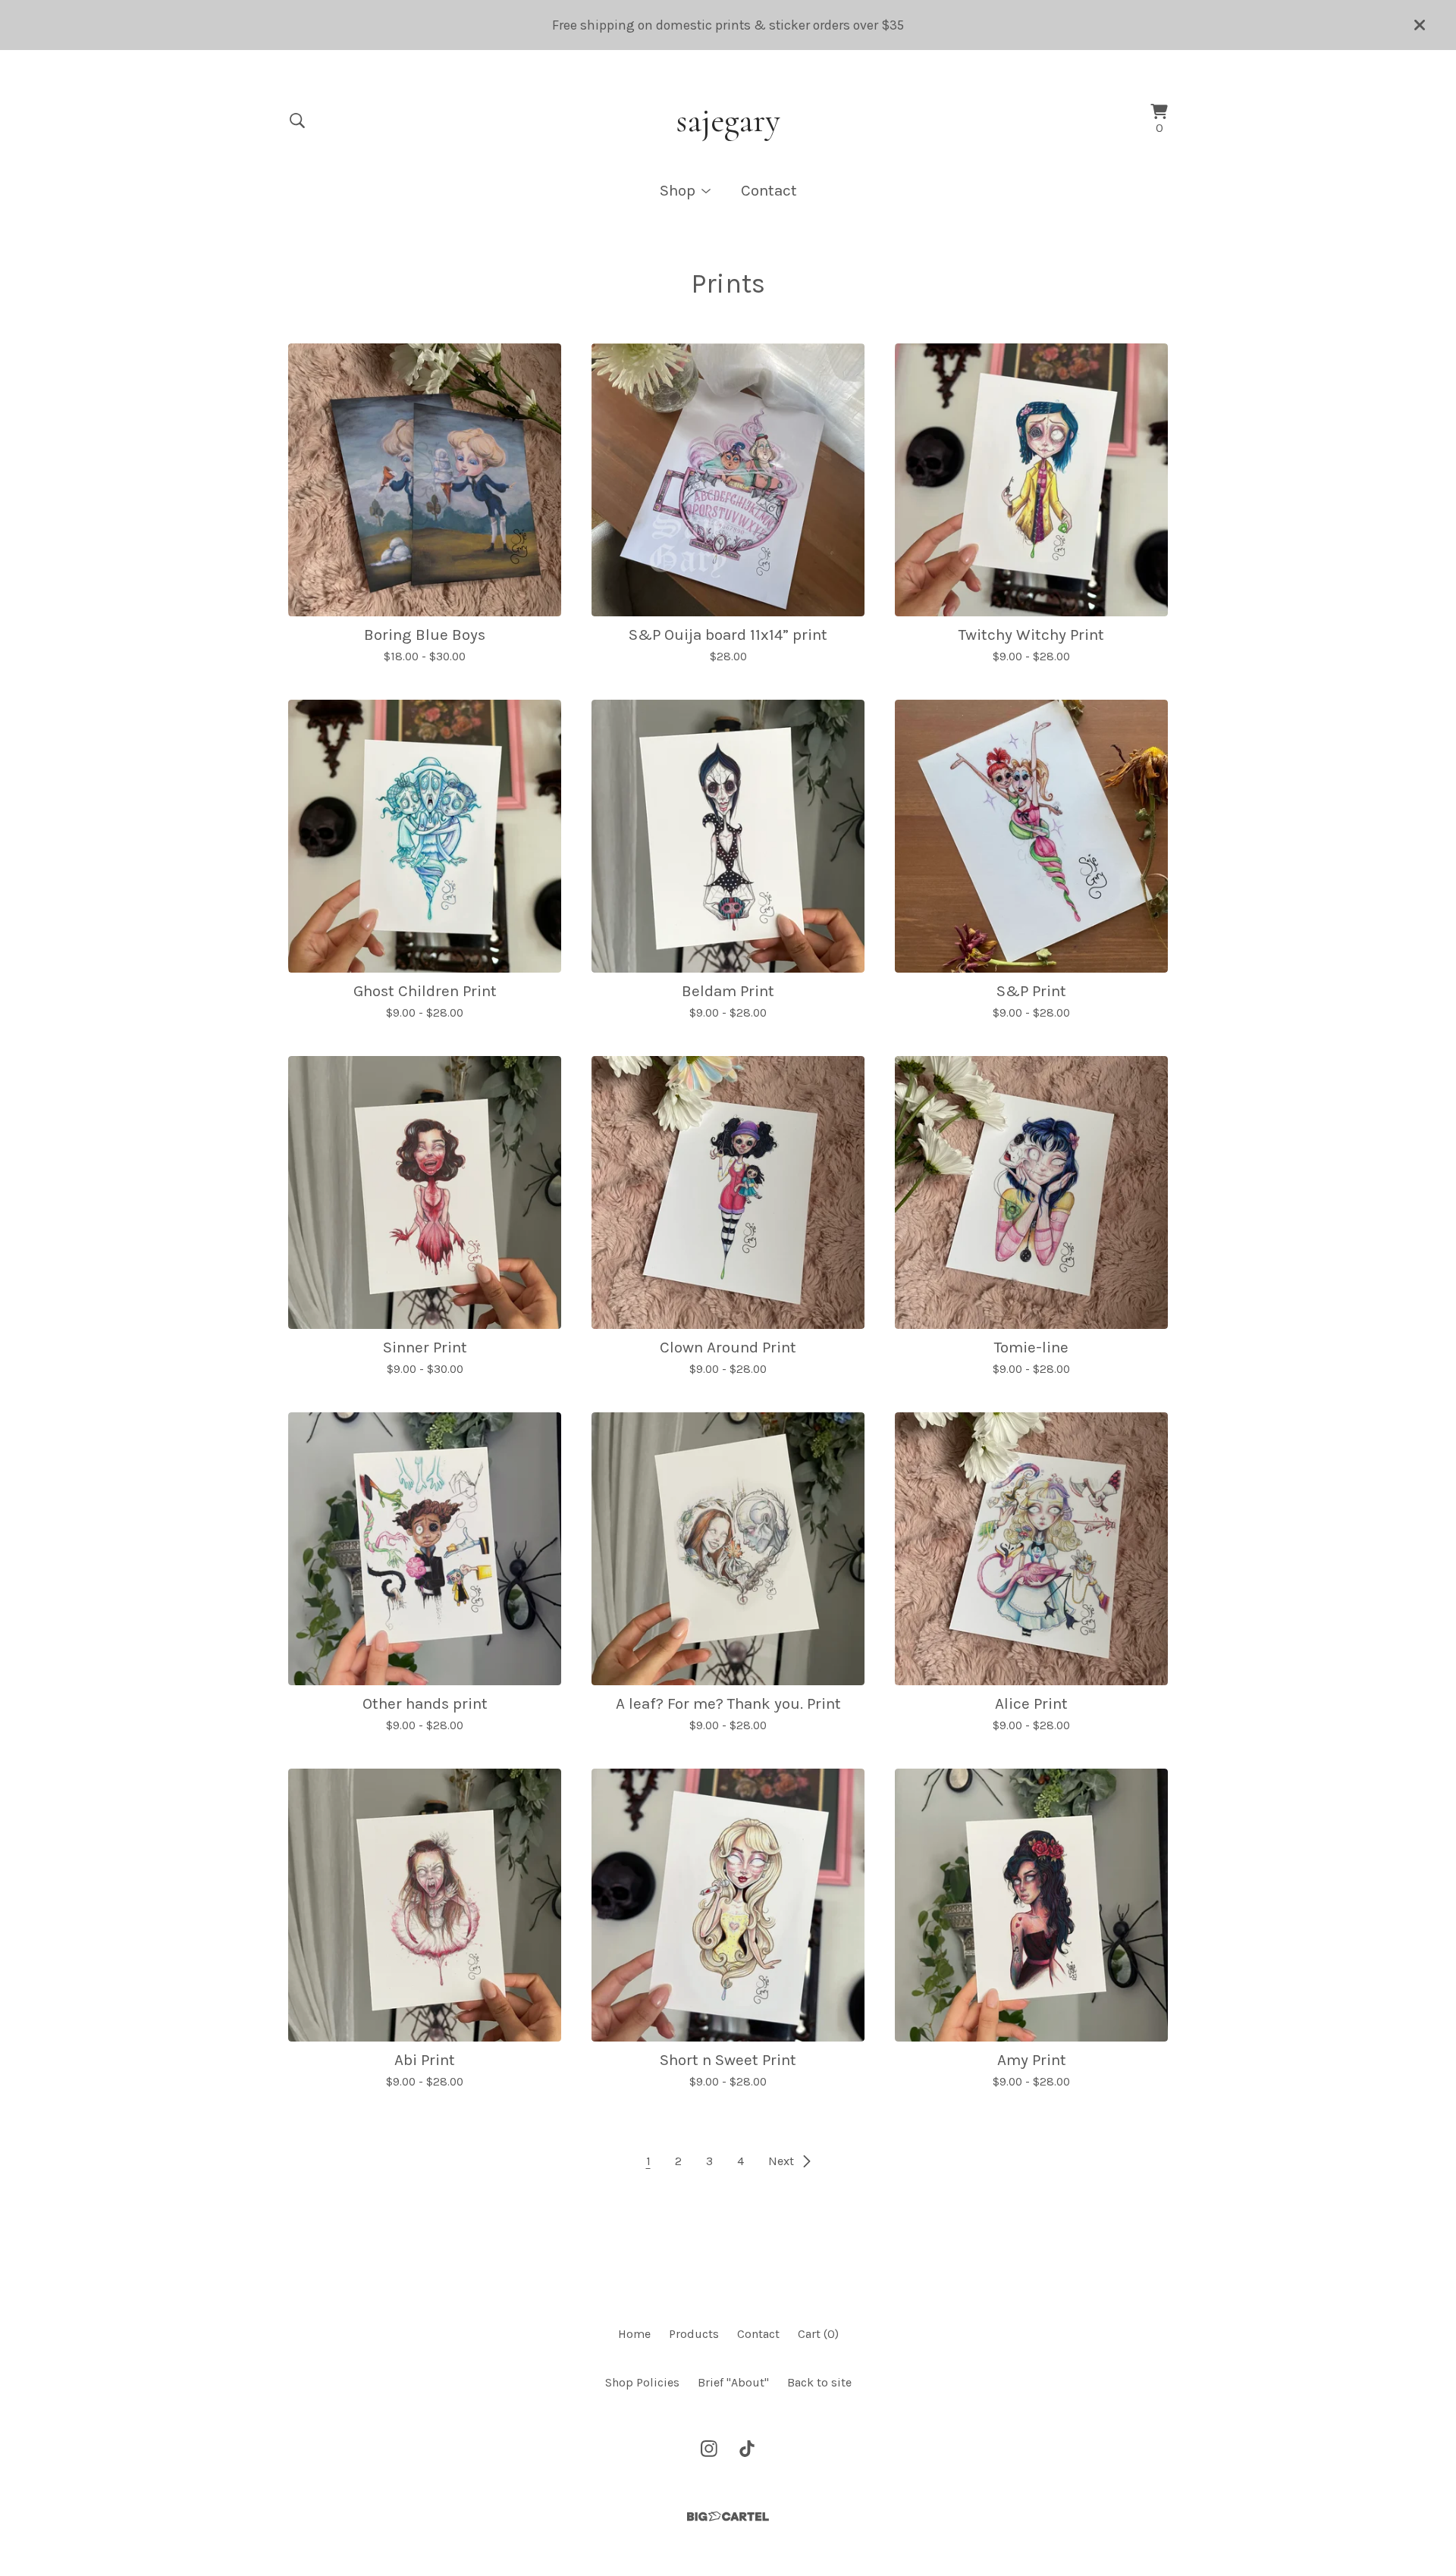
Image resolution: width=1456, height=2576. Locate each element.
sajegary (728, 121)
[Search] (297, 121)
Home (634, 2334)
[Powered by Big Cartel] (728, 2516)
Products (694, 2334)
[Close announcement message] (1420, 25)
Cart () (818, 2334)
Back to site (819, 2382)
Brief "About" (733, 2382)
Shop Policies (642, 2382)
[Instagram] (709, 2449)
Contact (769, 190)
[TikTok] (747, 2449)
